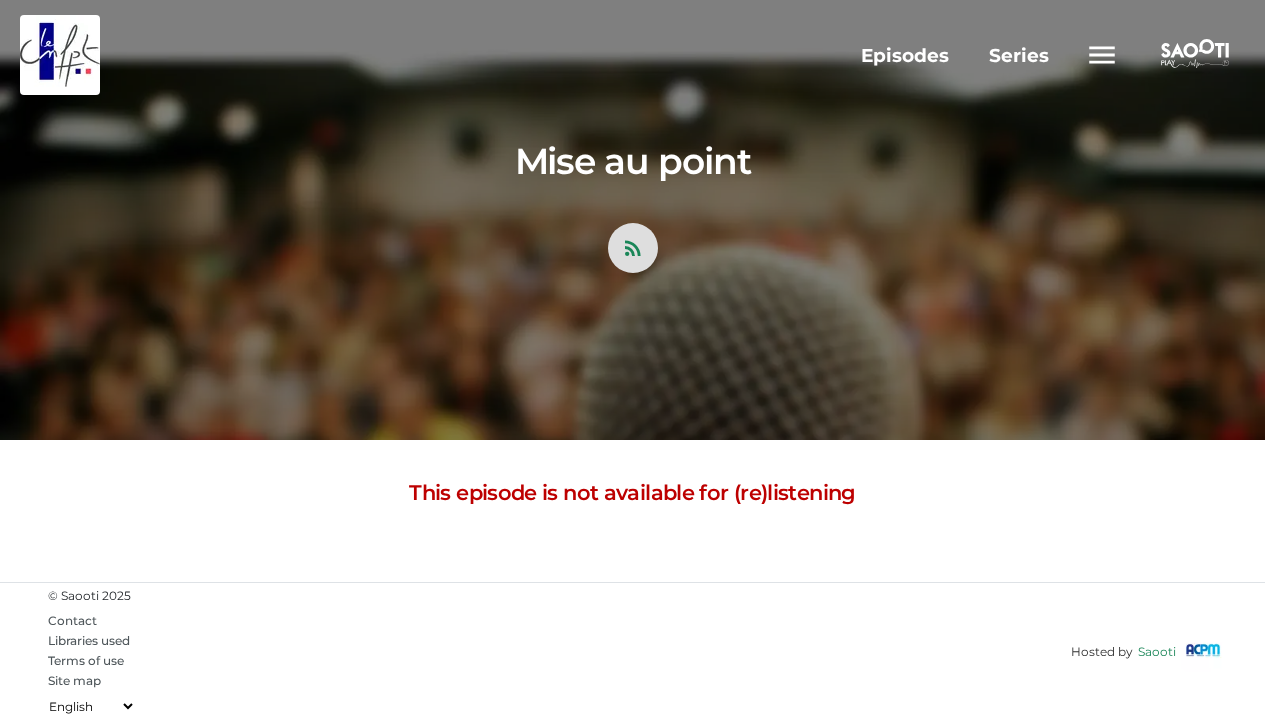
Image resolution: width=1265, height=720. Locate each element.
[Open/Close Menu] (1102, 55)
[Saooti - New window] (1190, 55)
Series (1019, 55)
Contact (72, 620)
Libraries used (89, 640)
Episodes (905, 55)
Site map (74, 680)
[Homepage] (122, 55)
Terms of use (86, 660)
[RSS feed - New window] (633, 248)
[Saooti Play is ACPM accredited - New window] (1203, 651)
